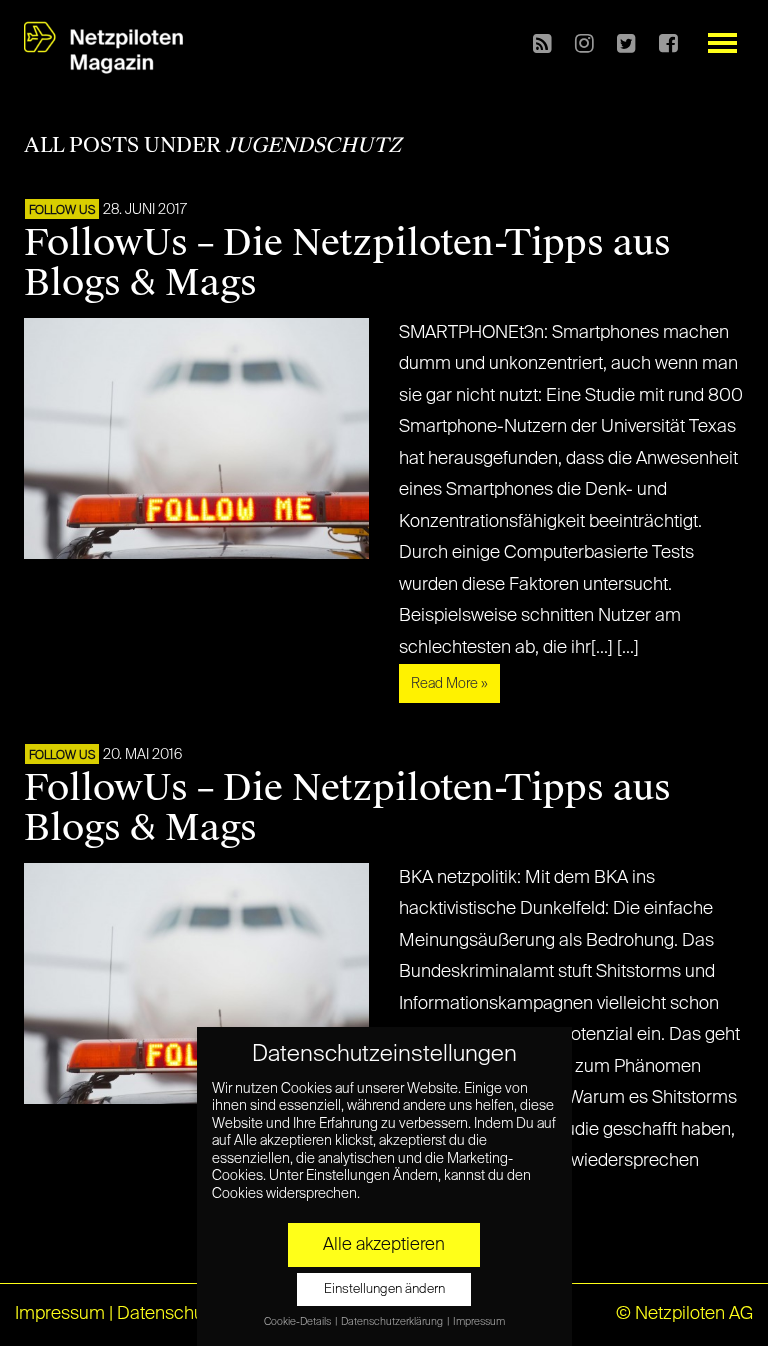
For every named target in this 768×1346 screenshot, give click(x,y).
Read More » (449, 684)
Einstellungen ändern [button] (384, 1289)
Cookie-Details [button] (298, 1322)
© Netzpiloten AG (684, 1314)
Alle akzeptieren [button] (384, 1245)
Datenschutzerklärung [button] (393, 1322)
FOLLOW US (62, 211)
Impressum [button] (479, 1322)
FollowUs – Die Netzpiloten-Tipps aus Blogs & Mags (347, 263)
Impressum (60, 1314)
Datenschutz (167, 1314)
